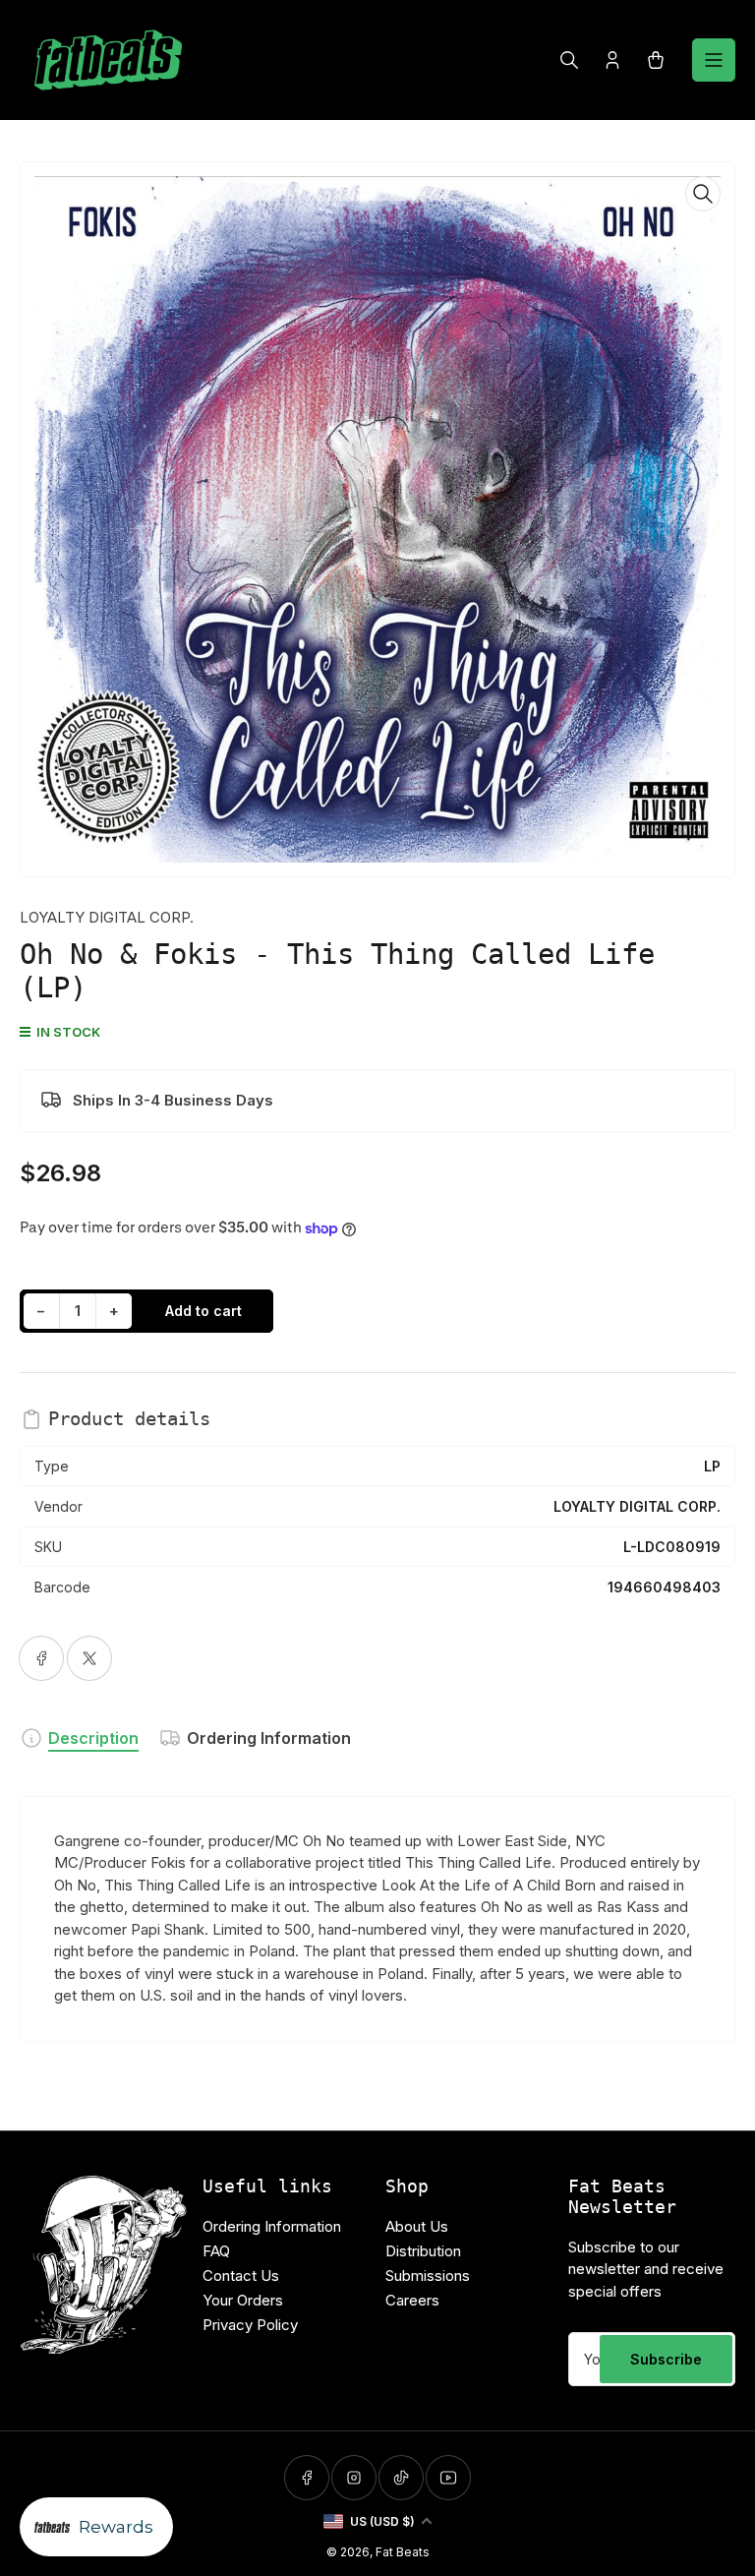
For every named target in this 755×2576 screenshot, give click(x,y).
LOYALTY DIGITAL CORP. (107, 917)
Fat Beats (403, 2552)
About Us (417, 2226)
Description (93, 1738)
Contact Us (241, 2276)
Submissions (428, 2276)
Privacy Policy (250, 2325)
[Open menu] (714, 60)
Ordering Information (269, 1738)
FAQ (216, 2251)
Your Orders (243, 2300)
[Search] (569, 60)
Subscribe (666, 2359)
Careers (412, 2300)
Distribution (423, 2251)
